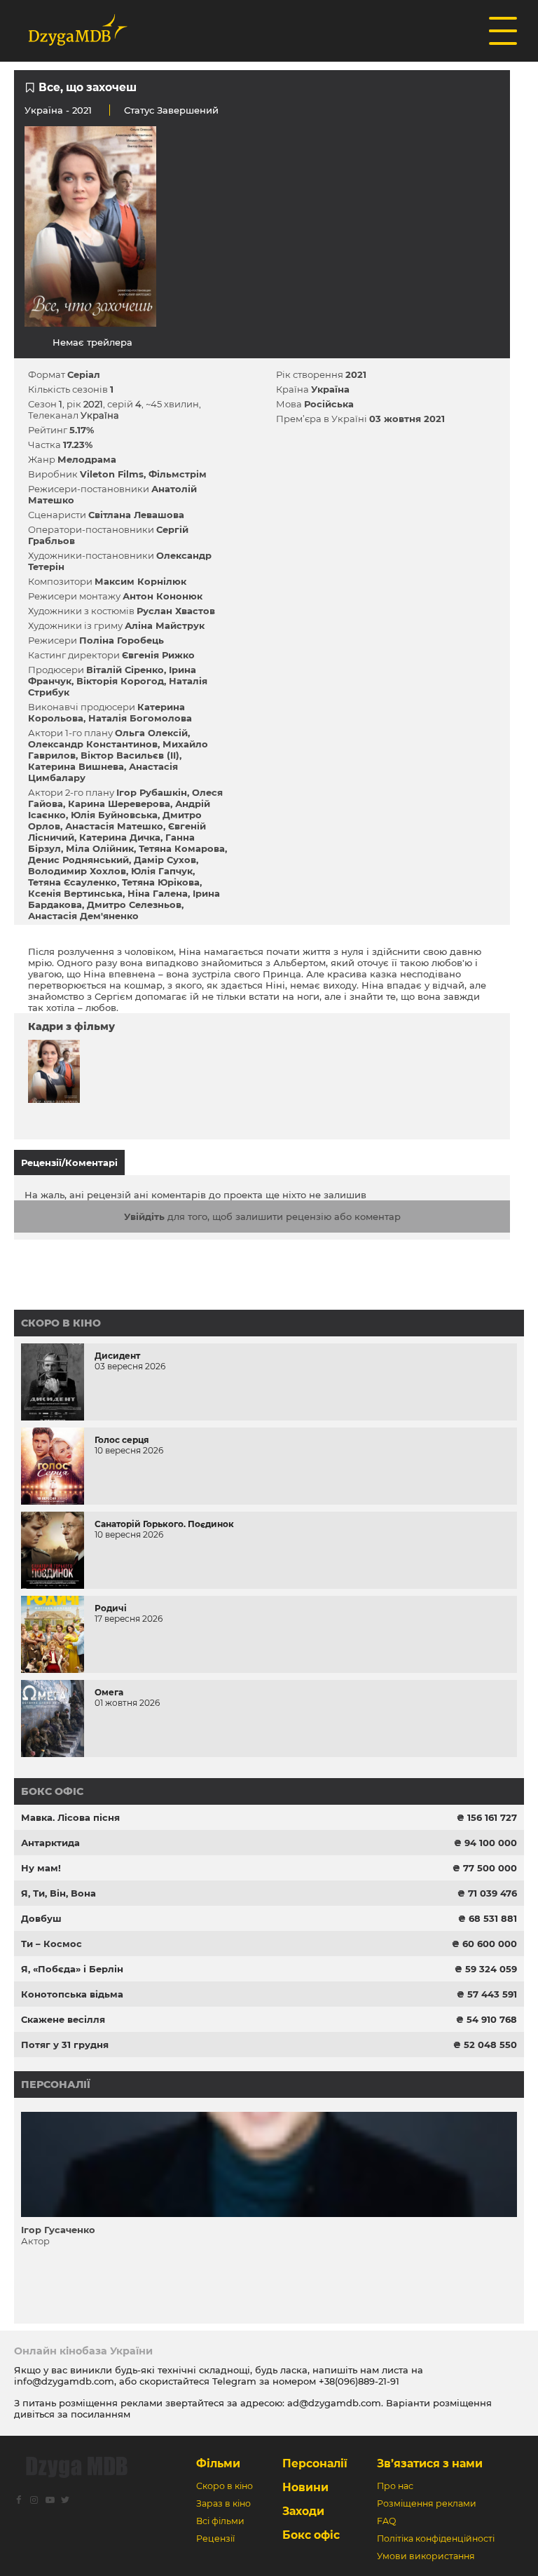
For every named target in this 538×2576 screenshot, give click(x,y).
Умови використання (426, 2556)
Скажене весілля (63, 2019)
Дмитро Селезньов (134, 904)
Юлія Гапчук (162, 871)
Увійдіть (144, 1216)
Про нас (395, 2486)
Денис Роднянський (78, 860)
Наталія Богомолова (140, 718)
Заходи (303, 2511)
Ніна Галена (158, 893)
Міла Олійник (100, 848)
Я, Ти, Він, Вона (58, 1893)
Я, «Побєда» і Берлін (72, 1969)
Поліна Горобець (122, 640)
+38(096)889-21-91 (359, 2381)
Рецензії (215, 2538)
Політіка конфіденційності (436, 2538)
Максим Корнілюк (140, 581)
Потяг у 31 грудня (65, 2045)
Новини (305, 2487)
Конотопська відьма (72, 1994)
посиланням (101, 2414)
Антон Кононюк (163, 596)
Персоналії (56, 2084)
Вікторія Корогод (120, 681)
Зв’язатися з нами (430, 2463)
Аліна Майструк (165, 625)
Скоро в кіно (61, 1323)
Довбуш (41, 1918)
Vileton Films (112, 474)
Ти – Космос (51, 1944)
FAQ (386, 2521)
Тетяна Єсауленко (73, 882)
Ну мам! (41, 1868)
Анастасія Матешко (114, 826)
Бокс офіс (52, 1791)
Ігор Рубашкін (152, 792)
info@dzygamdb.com (64, 2381)
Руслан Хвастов (176, 611)
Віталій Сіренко (125, 670)
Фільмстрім (178, 474)
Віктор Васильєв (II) (130, 755)
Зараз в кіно (223, 2503)
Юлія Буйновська (114, 815)
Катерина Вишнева (76, 766)
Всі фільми (220, 2521)
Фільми (218, 2463)
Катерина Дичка (120, 837)
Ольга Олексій (151, 733)
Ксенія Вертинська (75, 893)
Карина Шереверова (119, 804)
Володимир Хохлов (77, 871)
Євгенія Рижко (158, 655)
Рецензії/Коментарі (69, 1162)
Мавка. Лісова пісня (70, 1817)
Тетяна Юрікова (161, 882)
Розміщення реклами (427, 2503)
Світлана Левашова (136, 515)
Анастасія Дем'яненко (83, 916)
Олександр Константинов (93, 744)
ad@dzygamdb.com (334, 2403)
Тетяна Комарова (182, 848)
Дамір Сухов (165, 860)
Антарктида (50, 1843)
